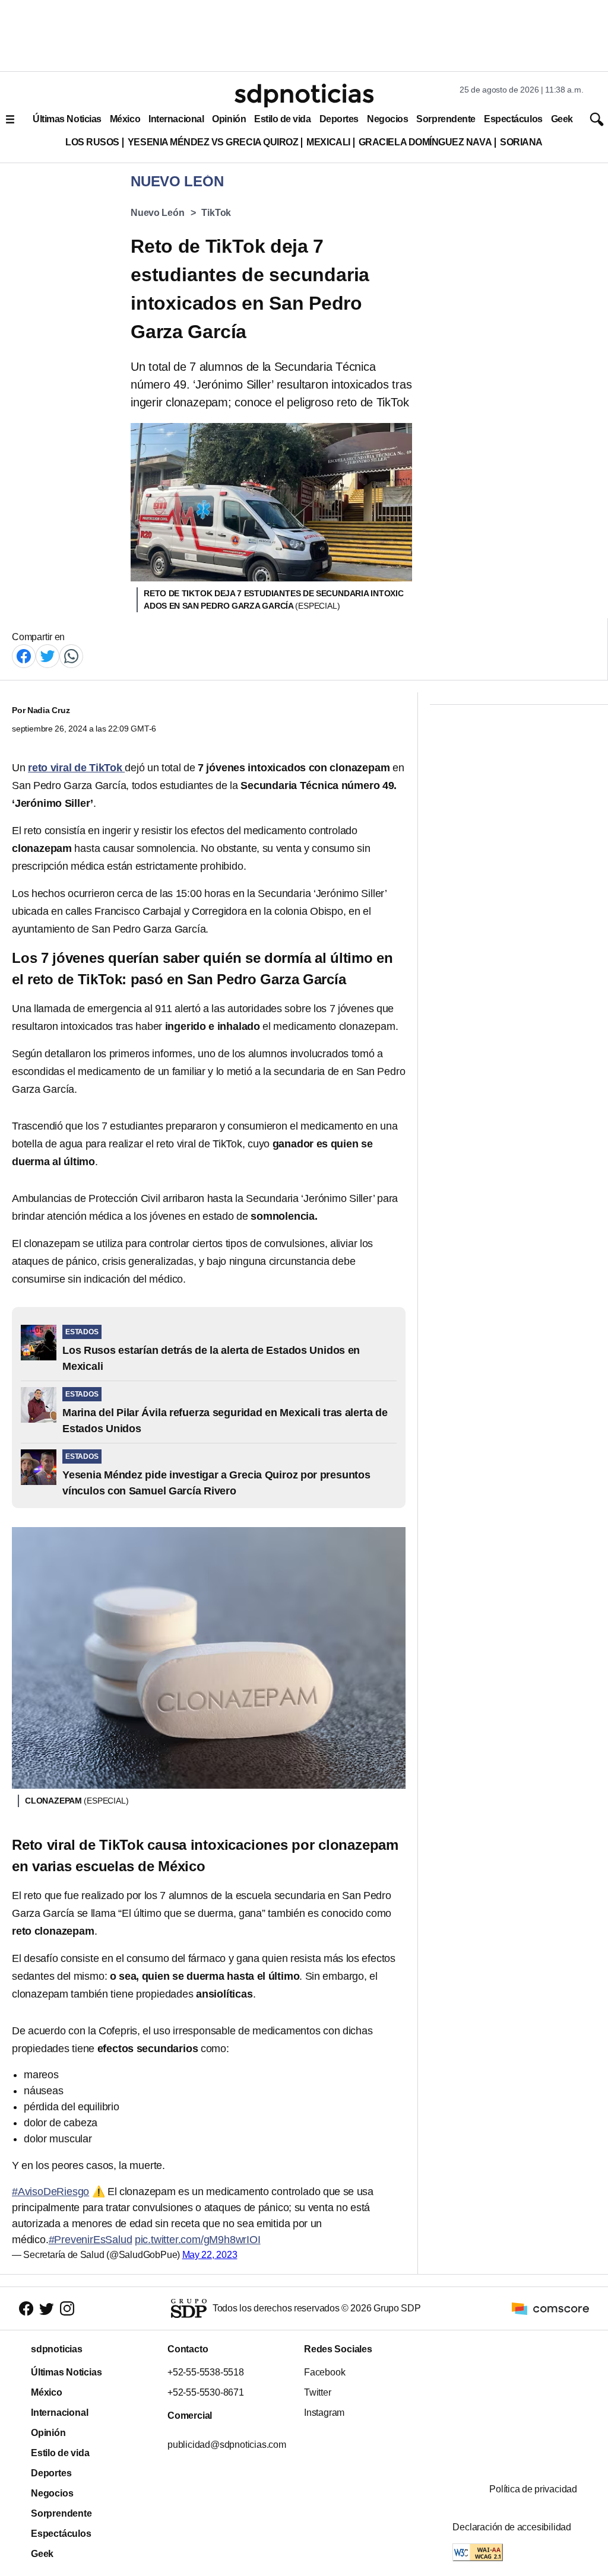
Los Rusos (92, 142)
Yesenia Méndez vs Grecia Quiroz (213, 142)
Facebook (324, 2372)
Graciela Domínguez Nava (425, 142)
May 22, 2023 (210, 2255)
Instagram (324, 2413)
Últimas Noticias (67, 119)
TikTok (216, 213)
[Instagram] (67, 2309)
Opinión (229, 119)
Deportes (339, 119)
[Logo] (304, 96)
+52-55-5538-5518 (206, 2372)
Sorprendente (446, 119)
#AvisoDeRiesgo (50, 2192)
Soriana (521, 142)
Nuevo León (158, 213)
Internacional (176, 119)
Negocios (387, 119)
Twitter (318, 2392)
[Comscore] (550, 2308)
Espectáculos (513, 119)
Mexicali (328, 142)
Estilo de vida (282, 119)
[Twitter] (47, 655)
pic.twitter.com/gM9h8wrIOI (198, 2240)
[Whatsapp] (71, 655)
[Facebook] (24, 655)
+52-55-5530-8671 (206, 2392)
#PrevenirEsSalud (91, 2240)
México (125, 119)
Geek (562, 119)
